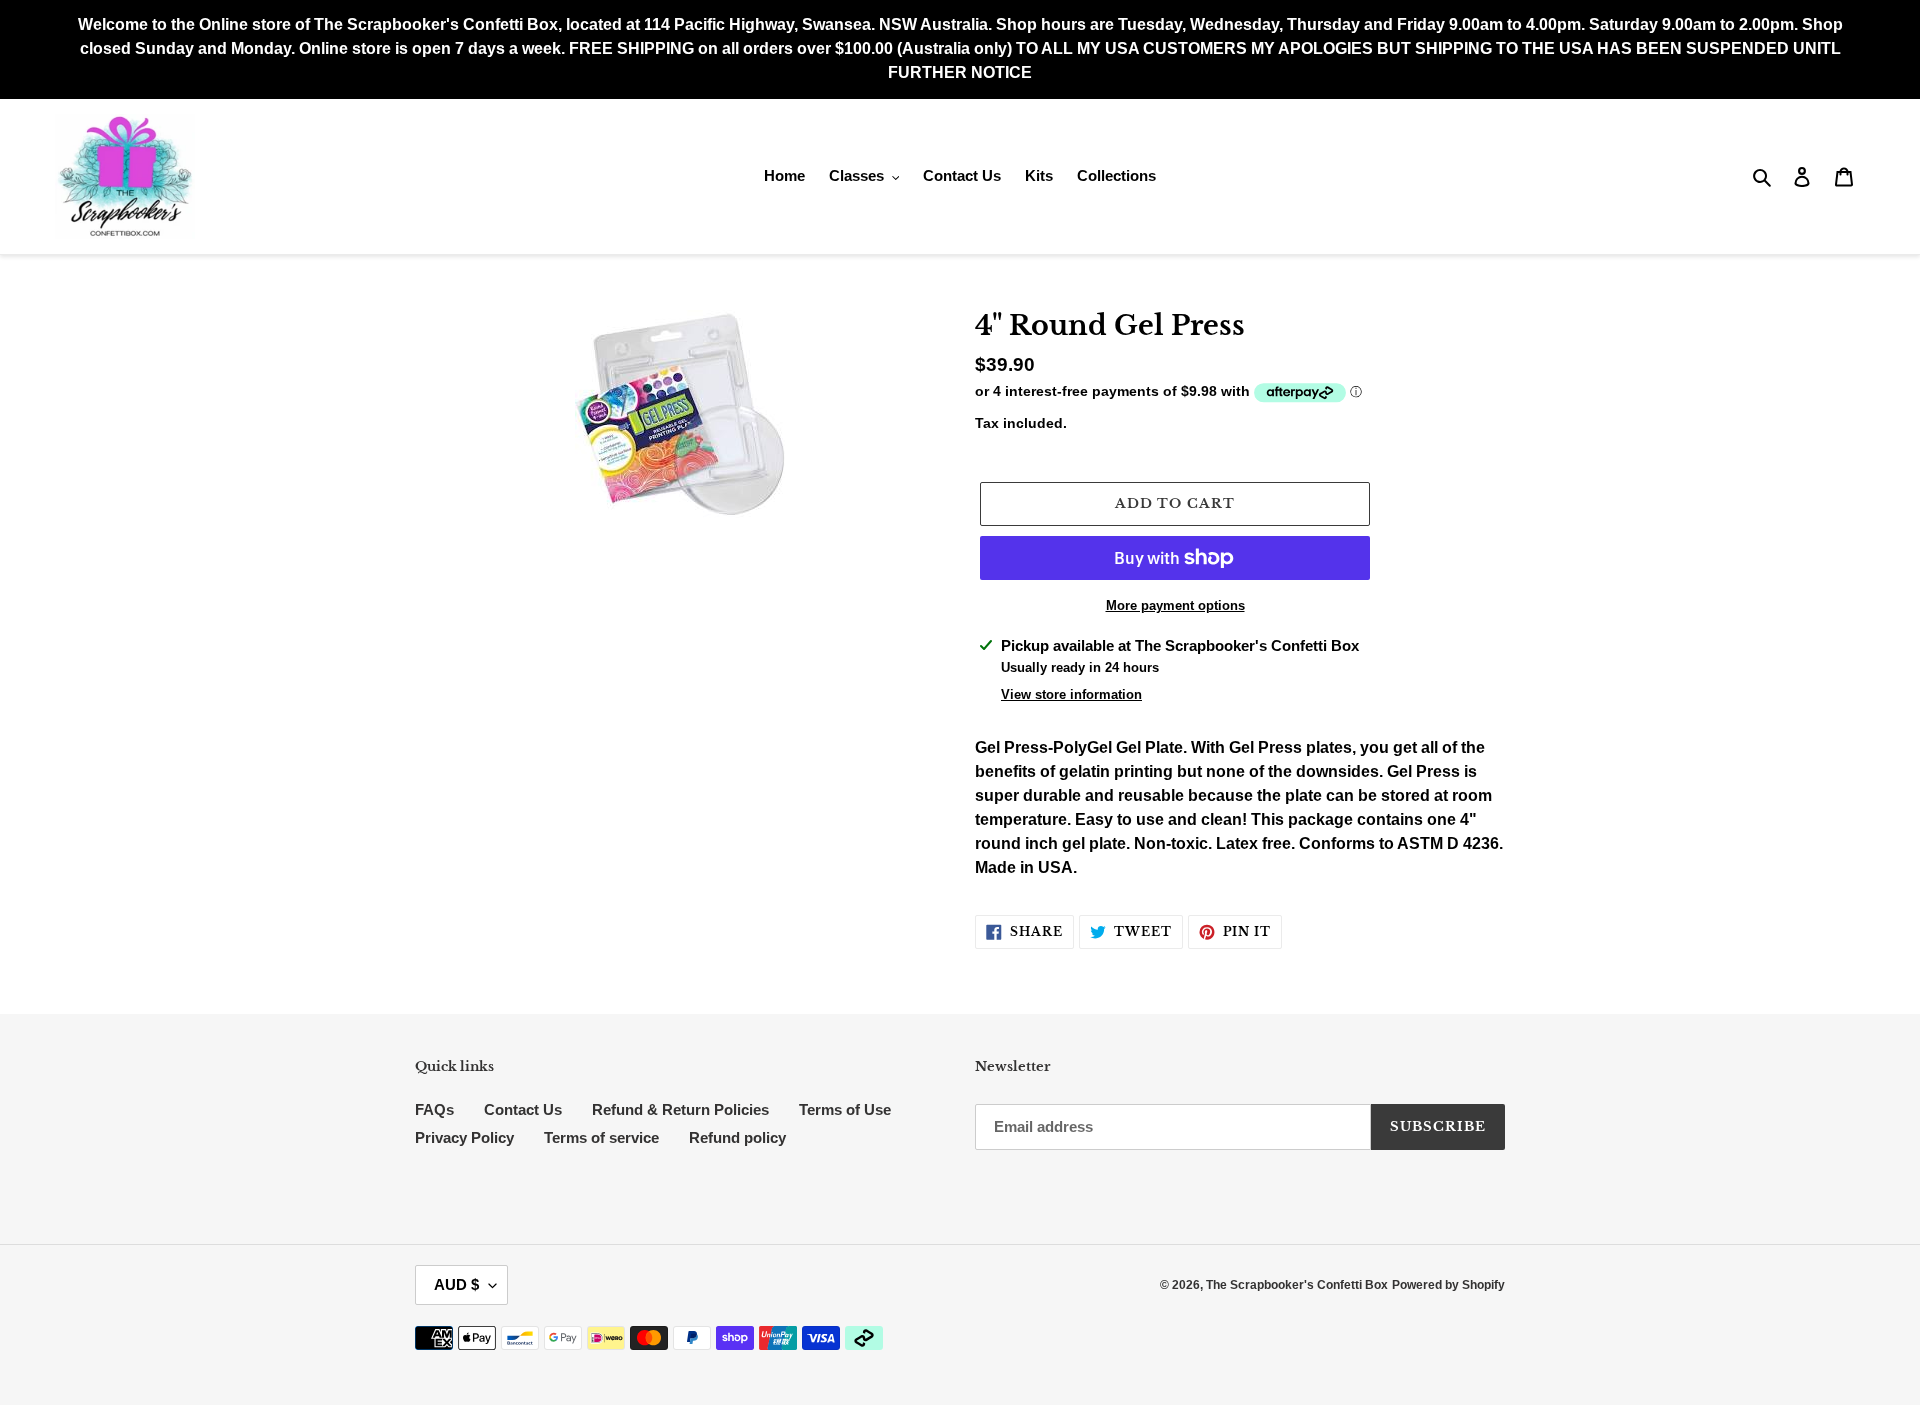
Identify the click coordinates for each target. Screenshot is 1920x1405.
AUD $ (456, 1284)
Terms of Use (845, 1109)
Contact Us (523, 1109)
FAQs (434, 1109)
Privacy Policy (464, 1137)
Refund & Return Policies (680, 1109)
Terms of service (601, 1137)
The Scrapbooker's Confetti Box (1297, 1285)
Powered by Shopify (1448, 1285)
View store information (1071, 694)
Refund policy (737, 1137)
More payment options (1175, 605)
